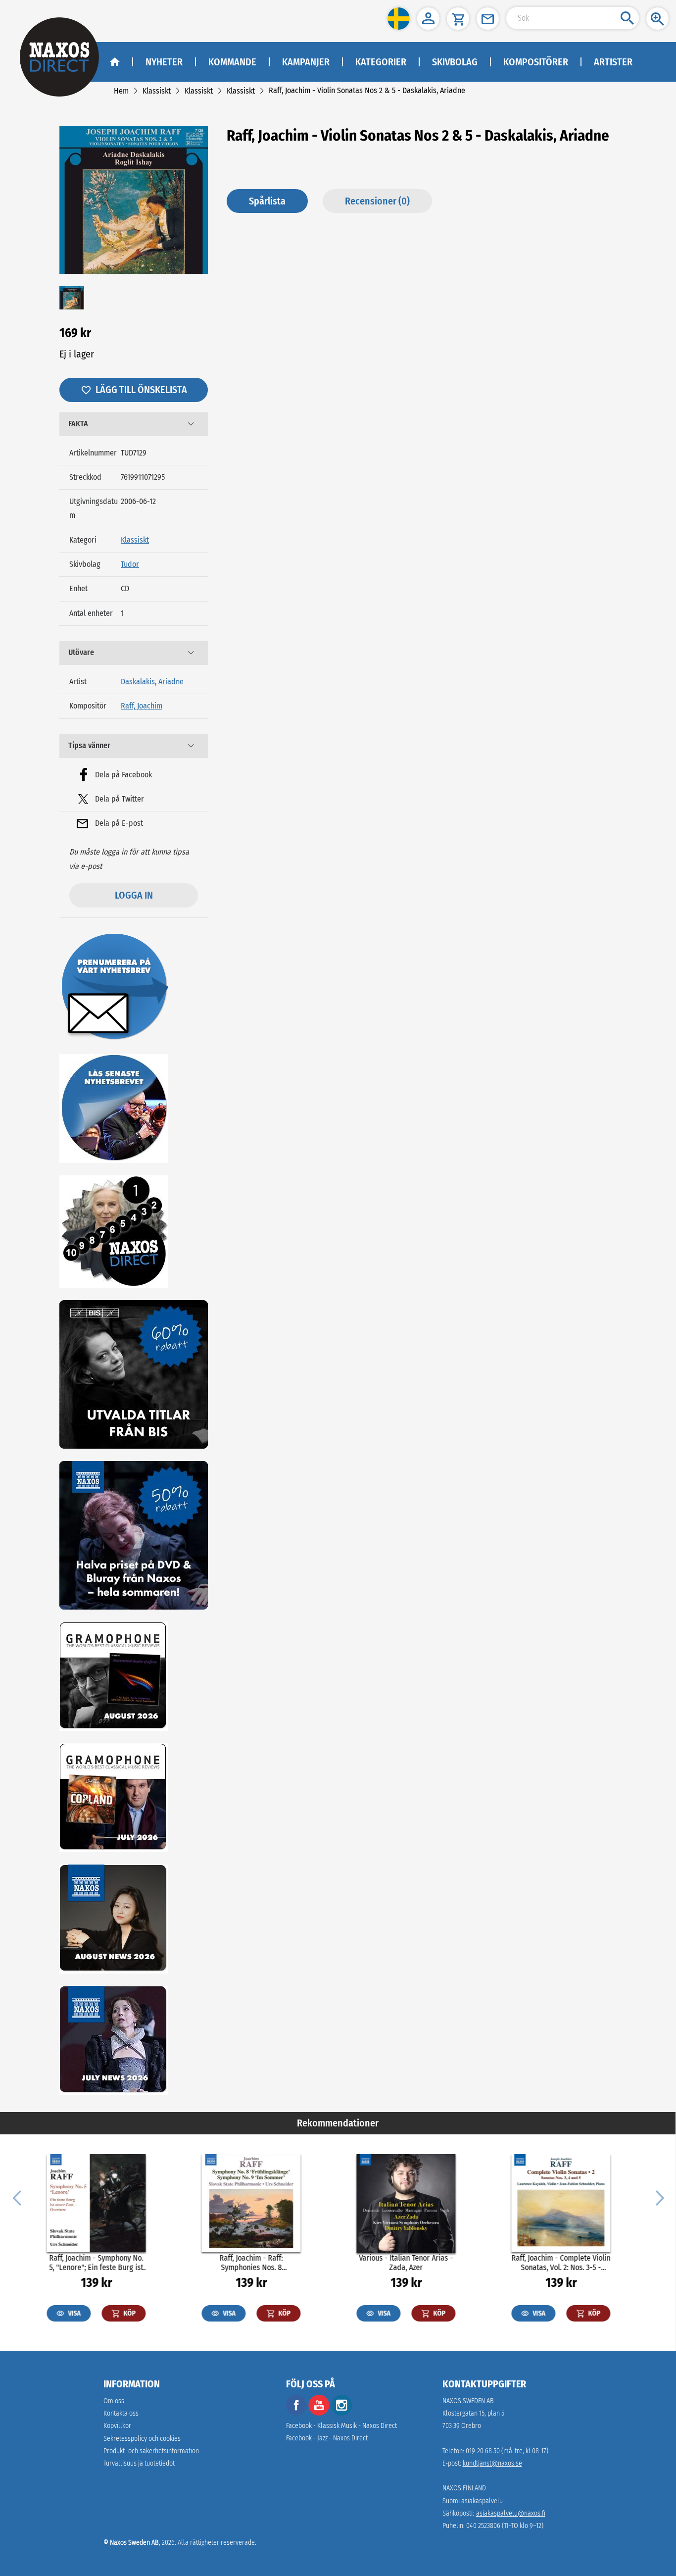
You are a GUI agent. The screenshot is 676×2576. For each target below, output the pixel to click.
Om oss (114, 2401)
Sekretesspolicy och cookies (142, 2439)
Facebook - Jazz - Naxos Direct (327, 2438)
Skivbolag (455, 62)
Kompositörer (536, 62)
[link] (121, 91)
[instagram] (341, 2413)
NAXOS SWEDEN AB (468, 2401)
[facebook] (296, 2413)
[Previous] (17, 2197)
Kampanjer (306, 62)
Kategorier (381, 62)
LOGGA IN (134, 895)
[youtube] (320, 2413)
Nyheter (164, 62)
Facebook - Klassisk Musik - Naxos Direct (341, 2426)
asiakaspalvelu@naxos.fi (511, 2513)
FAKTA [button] (78, 424)
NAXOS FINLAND (464, 2488)
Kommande (232, 62)
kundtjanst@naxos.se (492, 2463)
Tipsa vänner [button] (89, 745)
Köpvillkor (117, 2426)
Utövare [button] (81, 652)
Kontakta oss (121, 2413)
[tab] (134, 424)
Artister (613, 62)
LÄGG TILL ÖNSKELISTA (141, 390)
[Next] (659, 2197)
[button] (399, 19)
